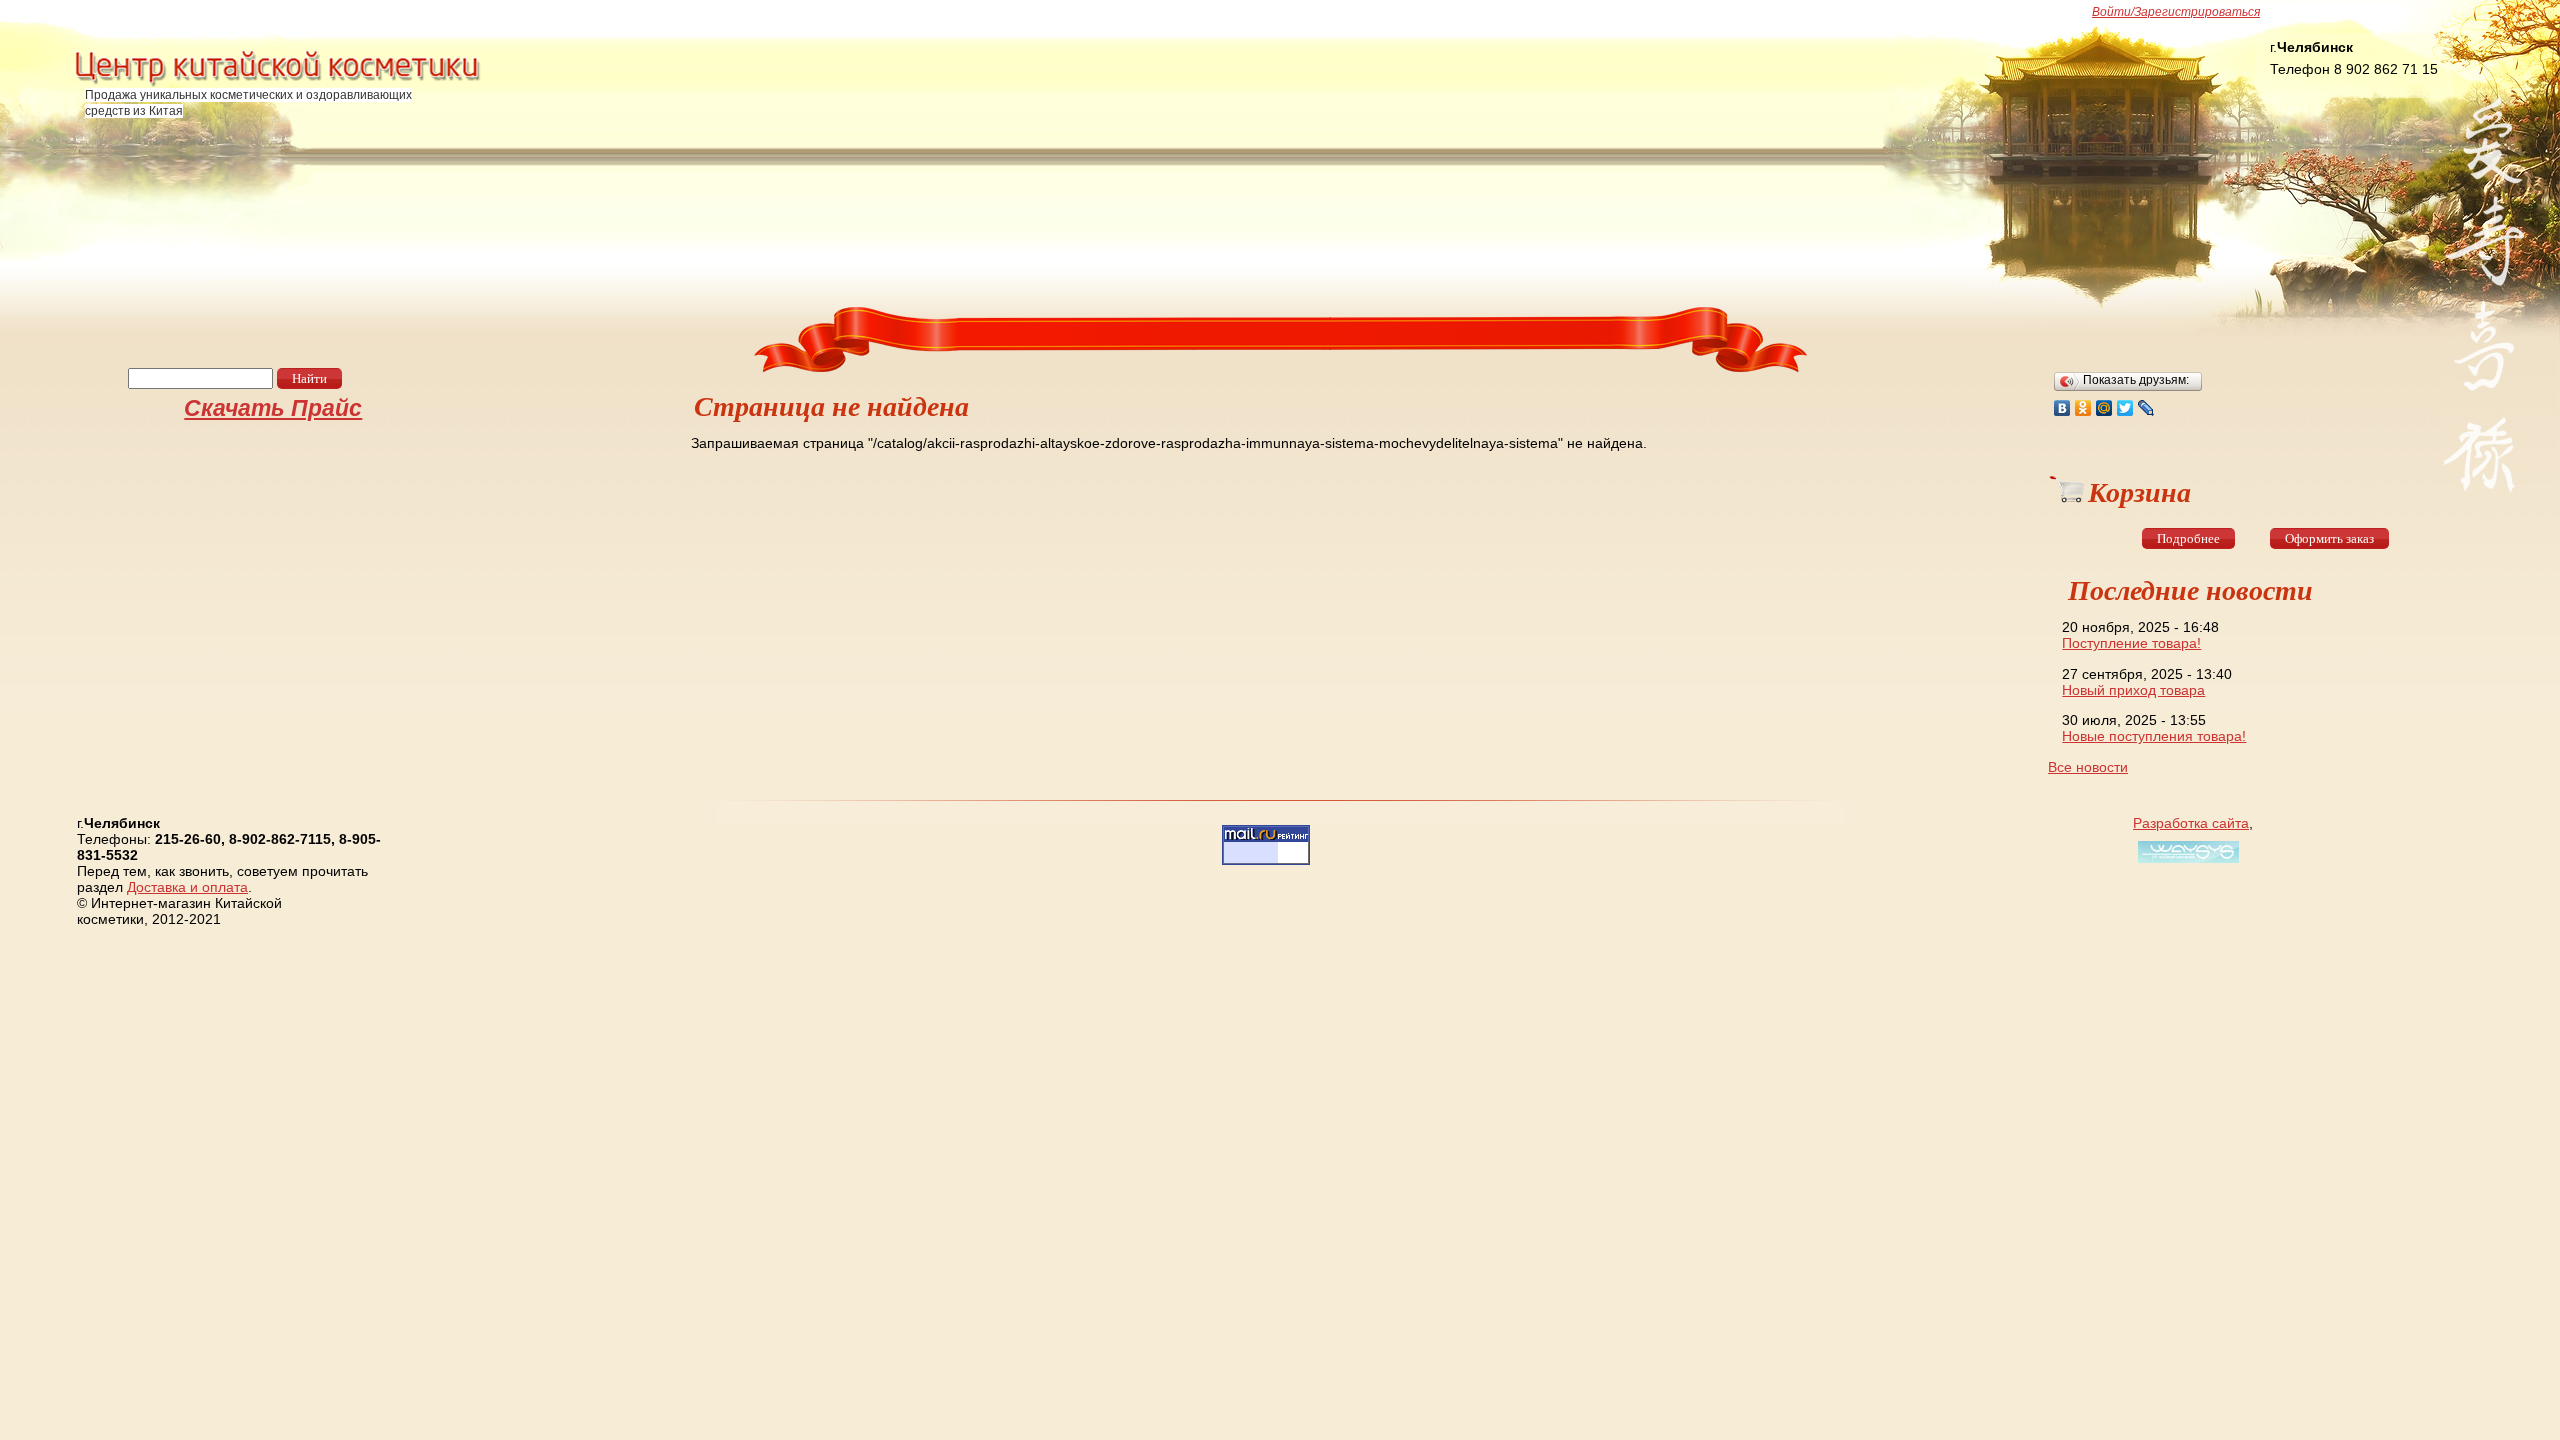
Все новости (2088, 767)
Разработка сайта (2191, 823)
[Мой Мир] (2104, 408)
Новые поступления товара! (2154, 736)
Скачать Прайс (273, 408)
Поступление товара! (2131, 643)
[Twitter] (2125, 408)
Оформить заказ (2329, 538)
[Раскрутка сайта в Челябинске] (2186, 863)
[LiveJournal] (2146, 408)
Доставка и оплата (187, 887)
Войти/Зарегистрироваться (2176, 12)
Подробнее (2188, 538)
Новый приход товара (2133, 690)
